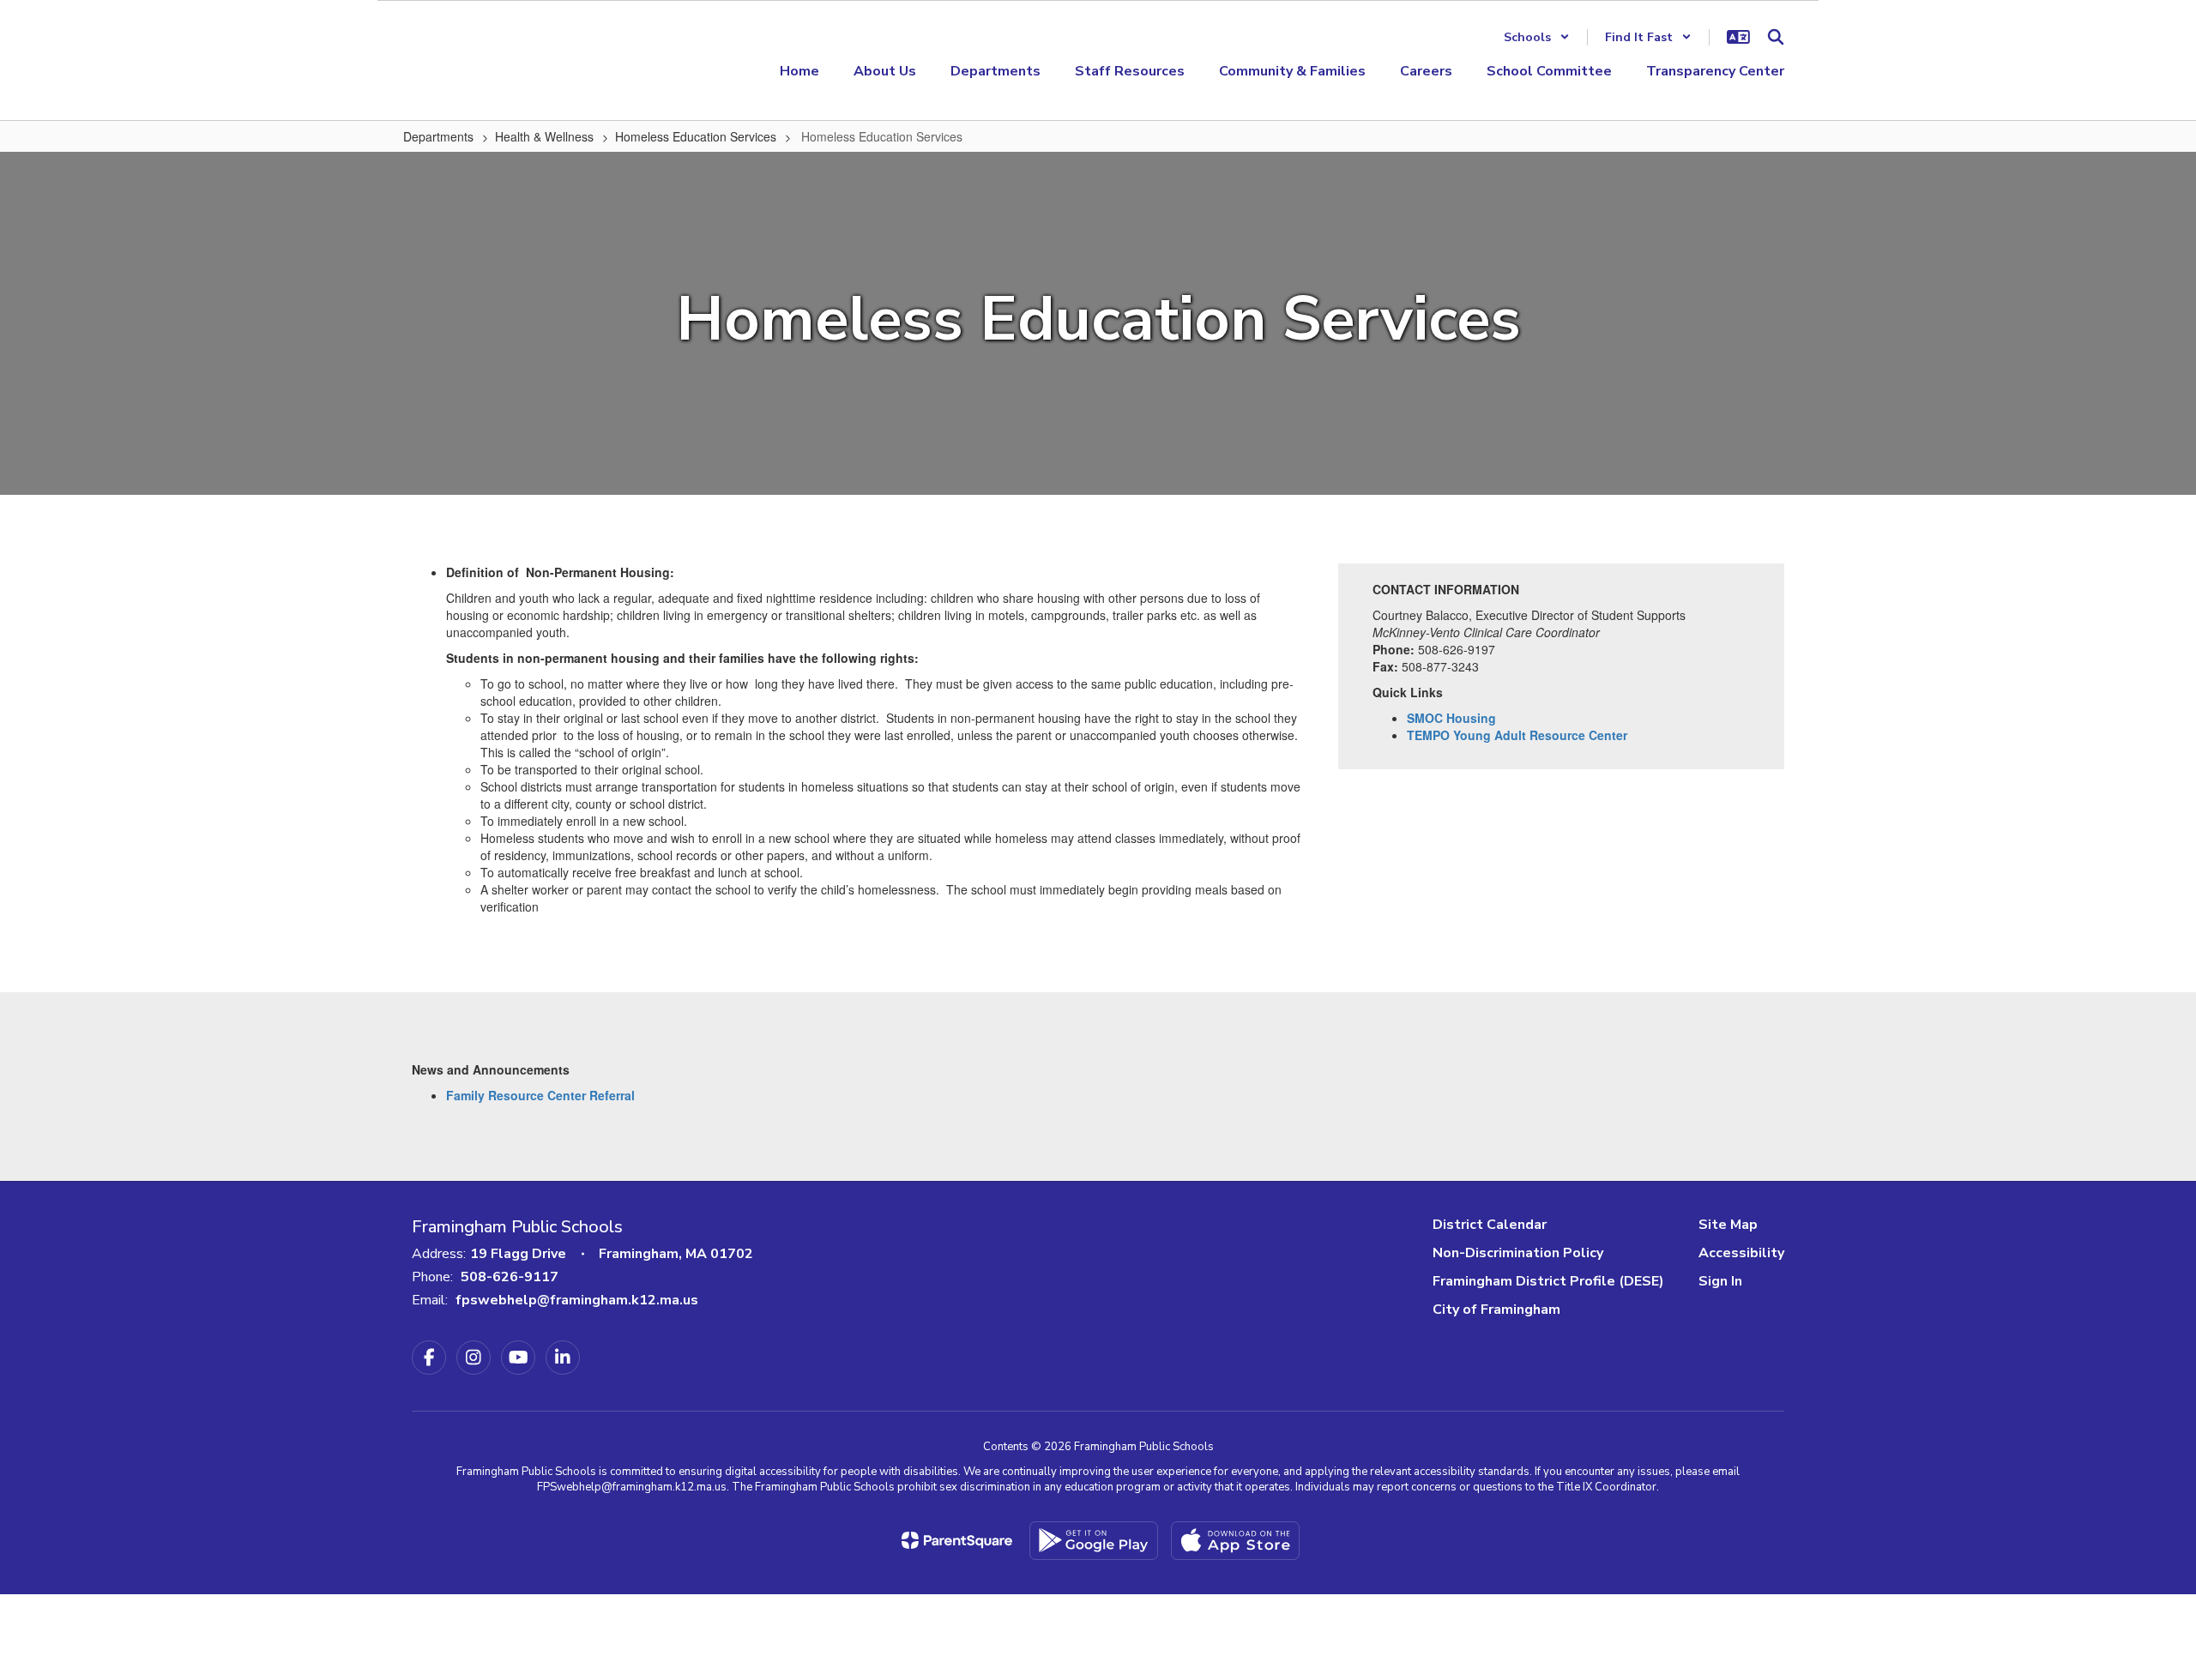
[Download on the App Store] (1235, 1541)
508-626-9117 (510, 1277)
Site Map (1728, 1225)
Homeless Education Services (696, 136)
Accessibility (1741, 1253)
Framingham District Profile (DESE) (1548, 1281)
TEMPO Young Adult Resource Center (1517, 735)
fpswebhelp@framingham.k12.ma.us (577, 1300)
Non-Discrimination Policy (1518, 1253)
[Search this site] (1776, 37)
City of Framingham (1496, 1310)
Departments (438, 136)
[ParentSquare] (957, 1540)
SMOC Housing (1451, 718)
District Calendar (1490, 1225)
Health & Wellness (544, 136)
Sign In (1720, 1281)
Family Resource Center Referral (540, 1095)
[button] (1537, 37)
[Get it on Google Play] (1094, 1541)
